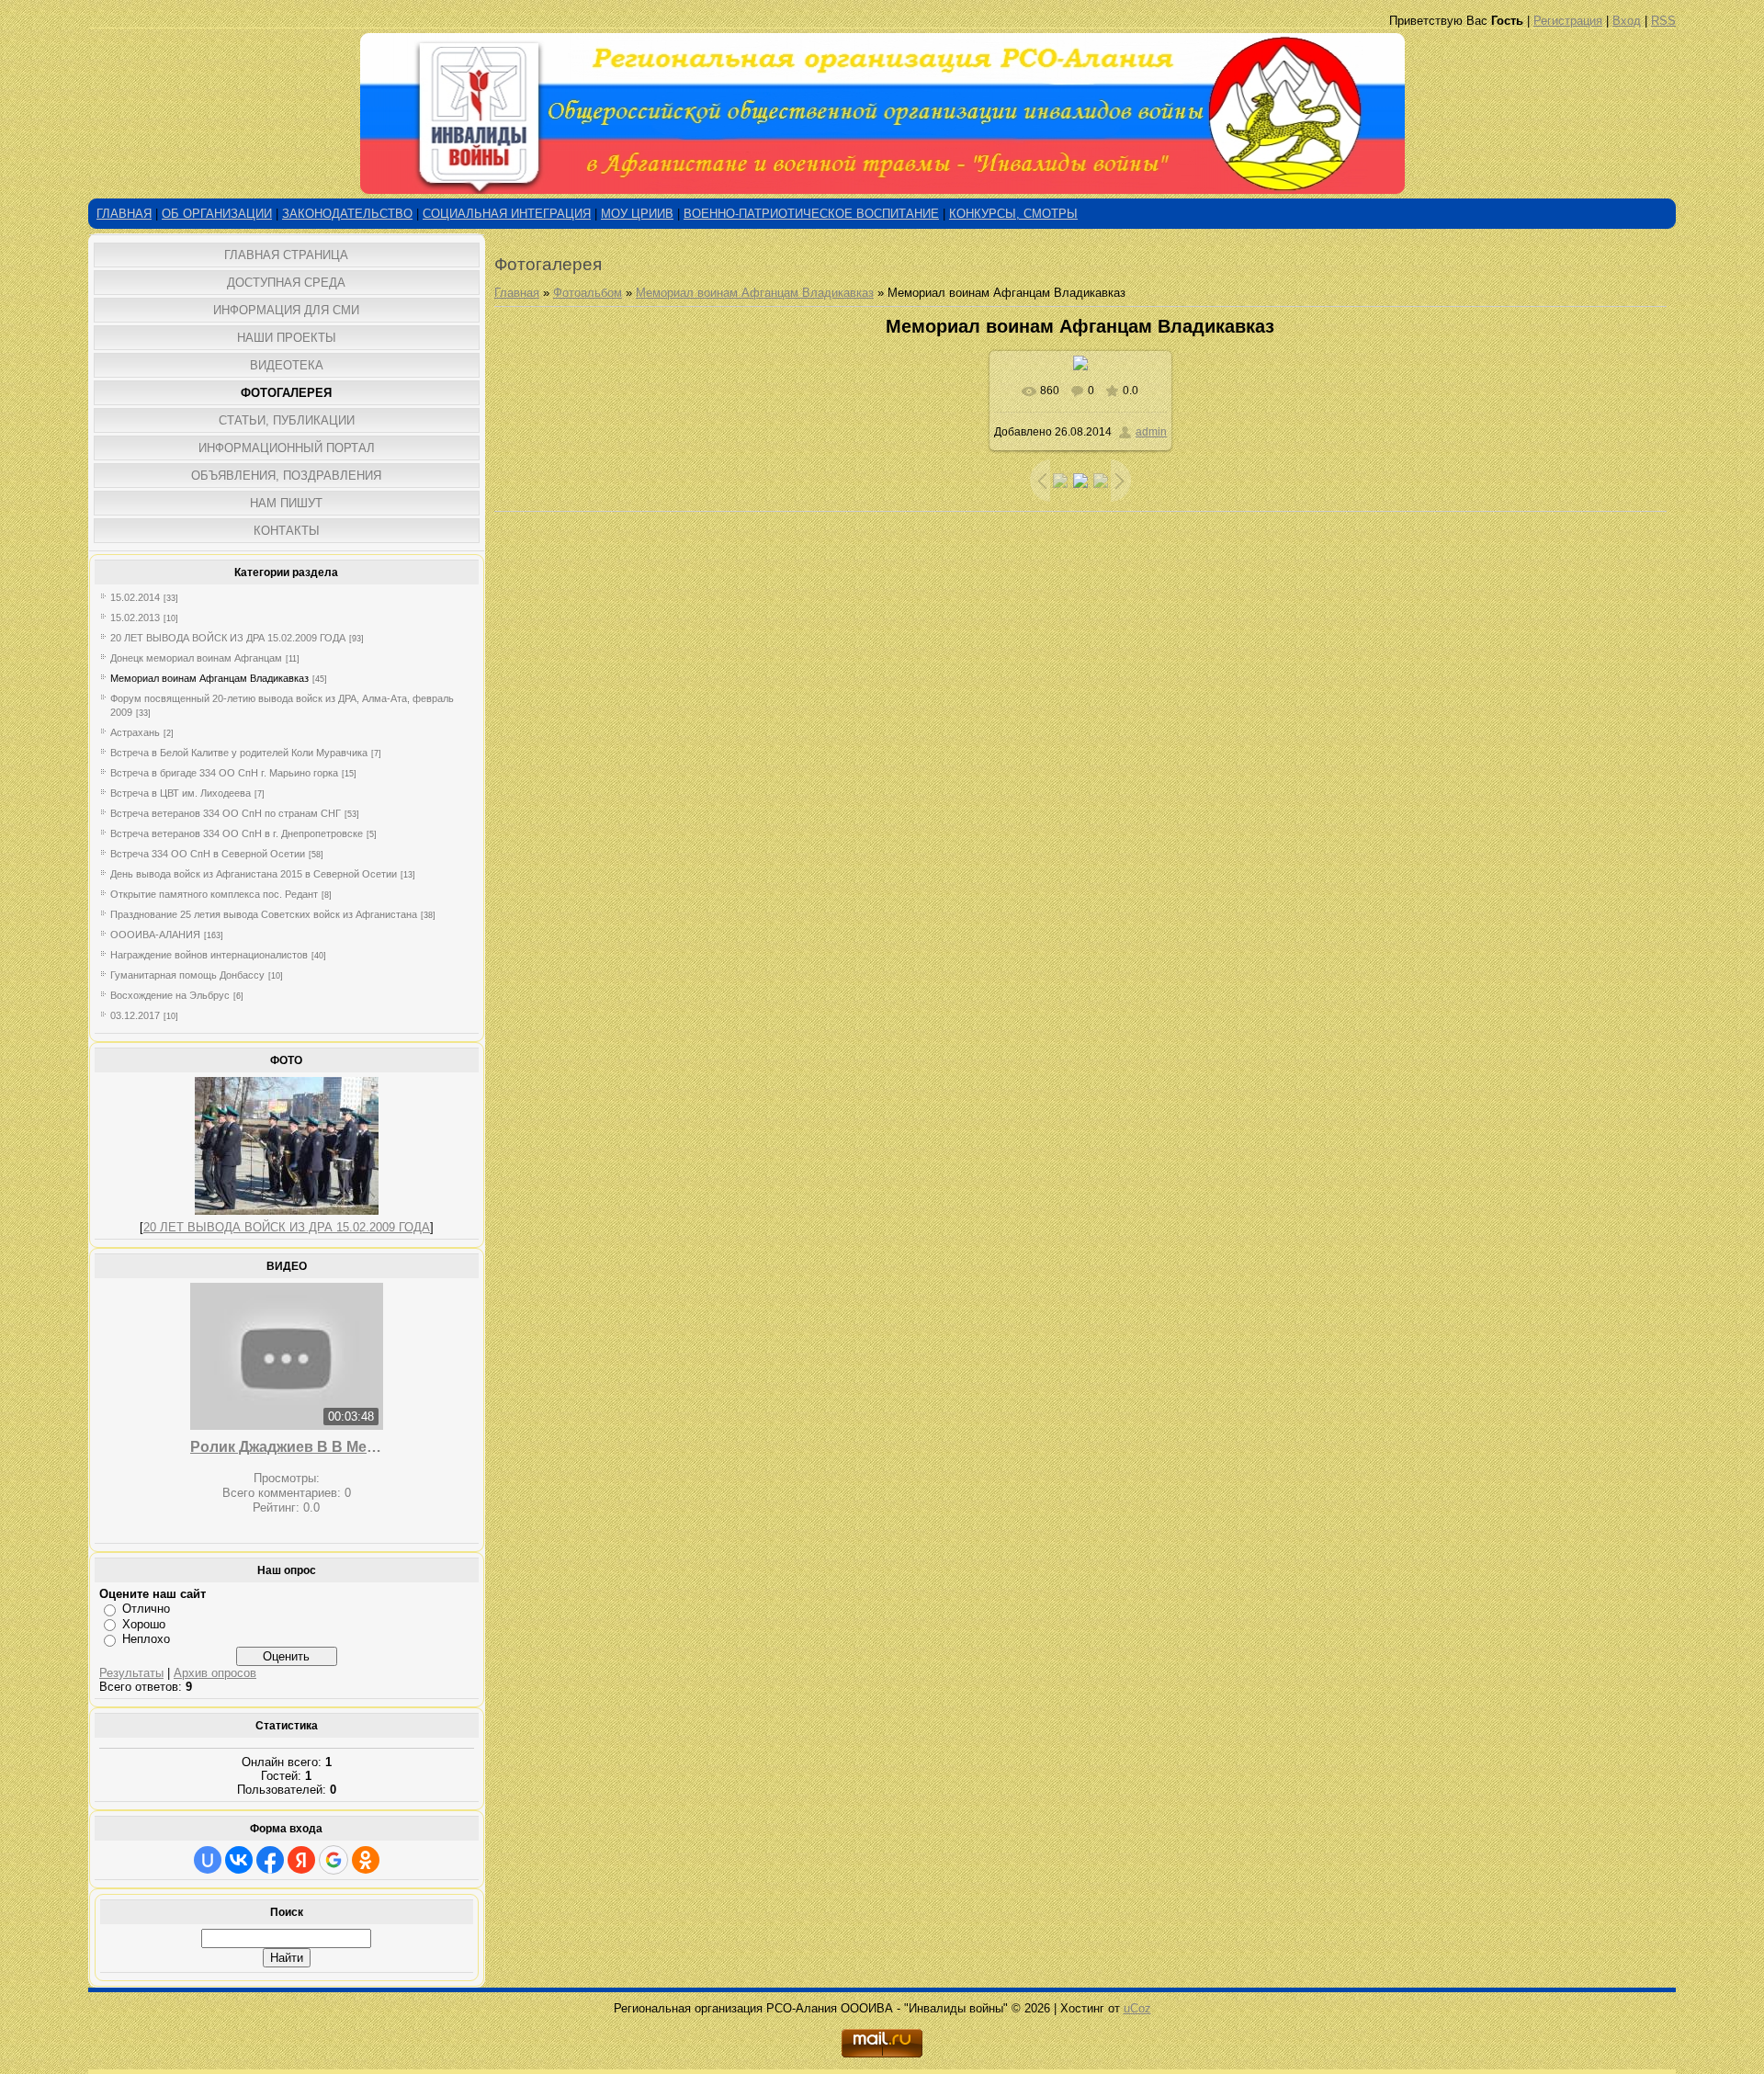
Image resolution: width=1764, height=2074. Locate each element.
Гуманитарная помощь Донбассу (187, 975)
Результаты (131, 1673)
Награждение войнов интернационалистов (209, 955)
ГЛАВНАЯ (124, 214)
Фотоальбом (588, 293)
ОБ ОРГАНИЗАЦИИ (217, 214)
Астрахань (135, 732)
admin (1151, 432)
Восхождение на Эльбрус (170, 995)
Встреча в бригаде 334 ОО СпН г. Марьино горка (224, 773)
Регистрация (1568, 21)
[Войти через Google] (334, 1860)
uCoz (1137, 2008)
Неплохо (146, 1639)
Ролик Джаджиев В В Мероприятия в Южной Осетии (287, 1447)
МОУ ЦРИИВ (637, 214)
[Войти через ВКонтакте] (239, 1860)
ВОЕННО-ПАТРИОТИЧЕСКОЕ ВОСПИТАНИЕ (811, 214)
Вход (1627, 21)
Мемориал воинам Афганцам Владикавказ (209, 678)
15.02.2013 (135, 618)
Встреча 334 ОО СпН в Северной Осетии (208, 854)
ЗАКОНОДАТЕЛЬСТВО (347, 214)
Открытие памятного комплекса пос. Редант (214, 894)
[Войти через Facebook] (270, 1860)
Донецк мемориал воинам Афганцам (196, 658)
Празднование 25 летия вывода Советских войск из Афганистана (264, 914)
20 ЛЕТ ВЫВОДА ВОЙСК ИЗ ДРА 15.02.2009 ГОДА (228, 638)
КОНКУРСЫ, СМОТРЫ (1013, 214)
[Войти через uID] (208, 1860)
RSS (1663, 21)
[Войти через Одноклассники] (366, 1860)
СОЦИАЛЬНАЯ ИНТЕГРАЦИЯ (507, 214)
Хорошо (144, 1624)
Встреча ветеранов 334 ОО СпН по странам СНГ (226, 813)
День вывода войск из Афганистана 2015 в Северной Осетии (254, 874)
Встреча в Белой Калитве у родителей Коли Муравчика (239, 753)
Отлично (146, 1609)
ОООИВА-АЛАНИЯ (155, 935)
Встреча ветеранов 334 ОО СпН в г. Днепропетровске (237, 833)
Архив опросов (215, 1673)
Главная (517, 293)
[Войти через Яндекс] (301, 1860)
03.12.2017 (135, 1015)
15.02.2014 (135, 597)
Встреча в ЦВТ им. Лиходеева (181, 793)
